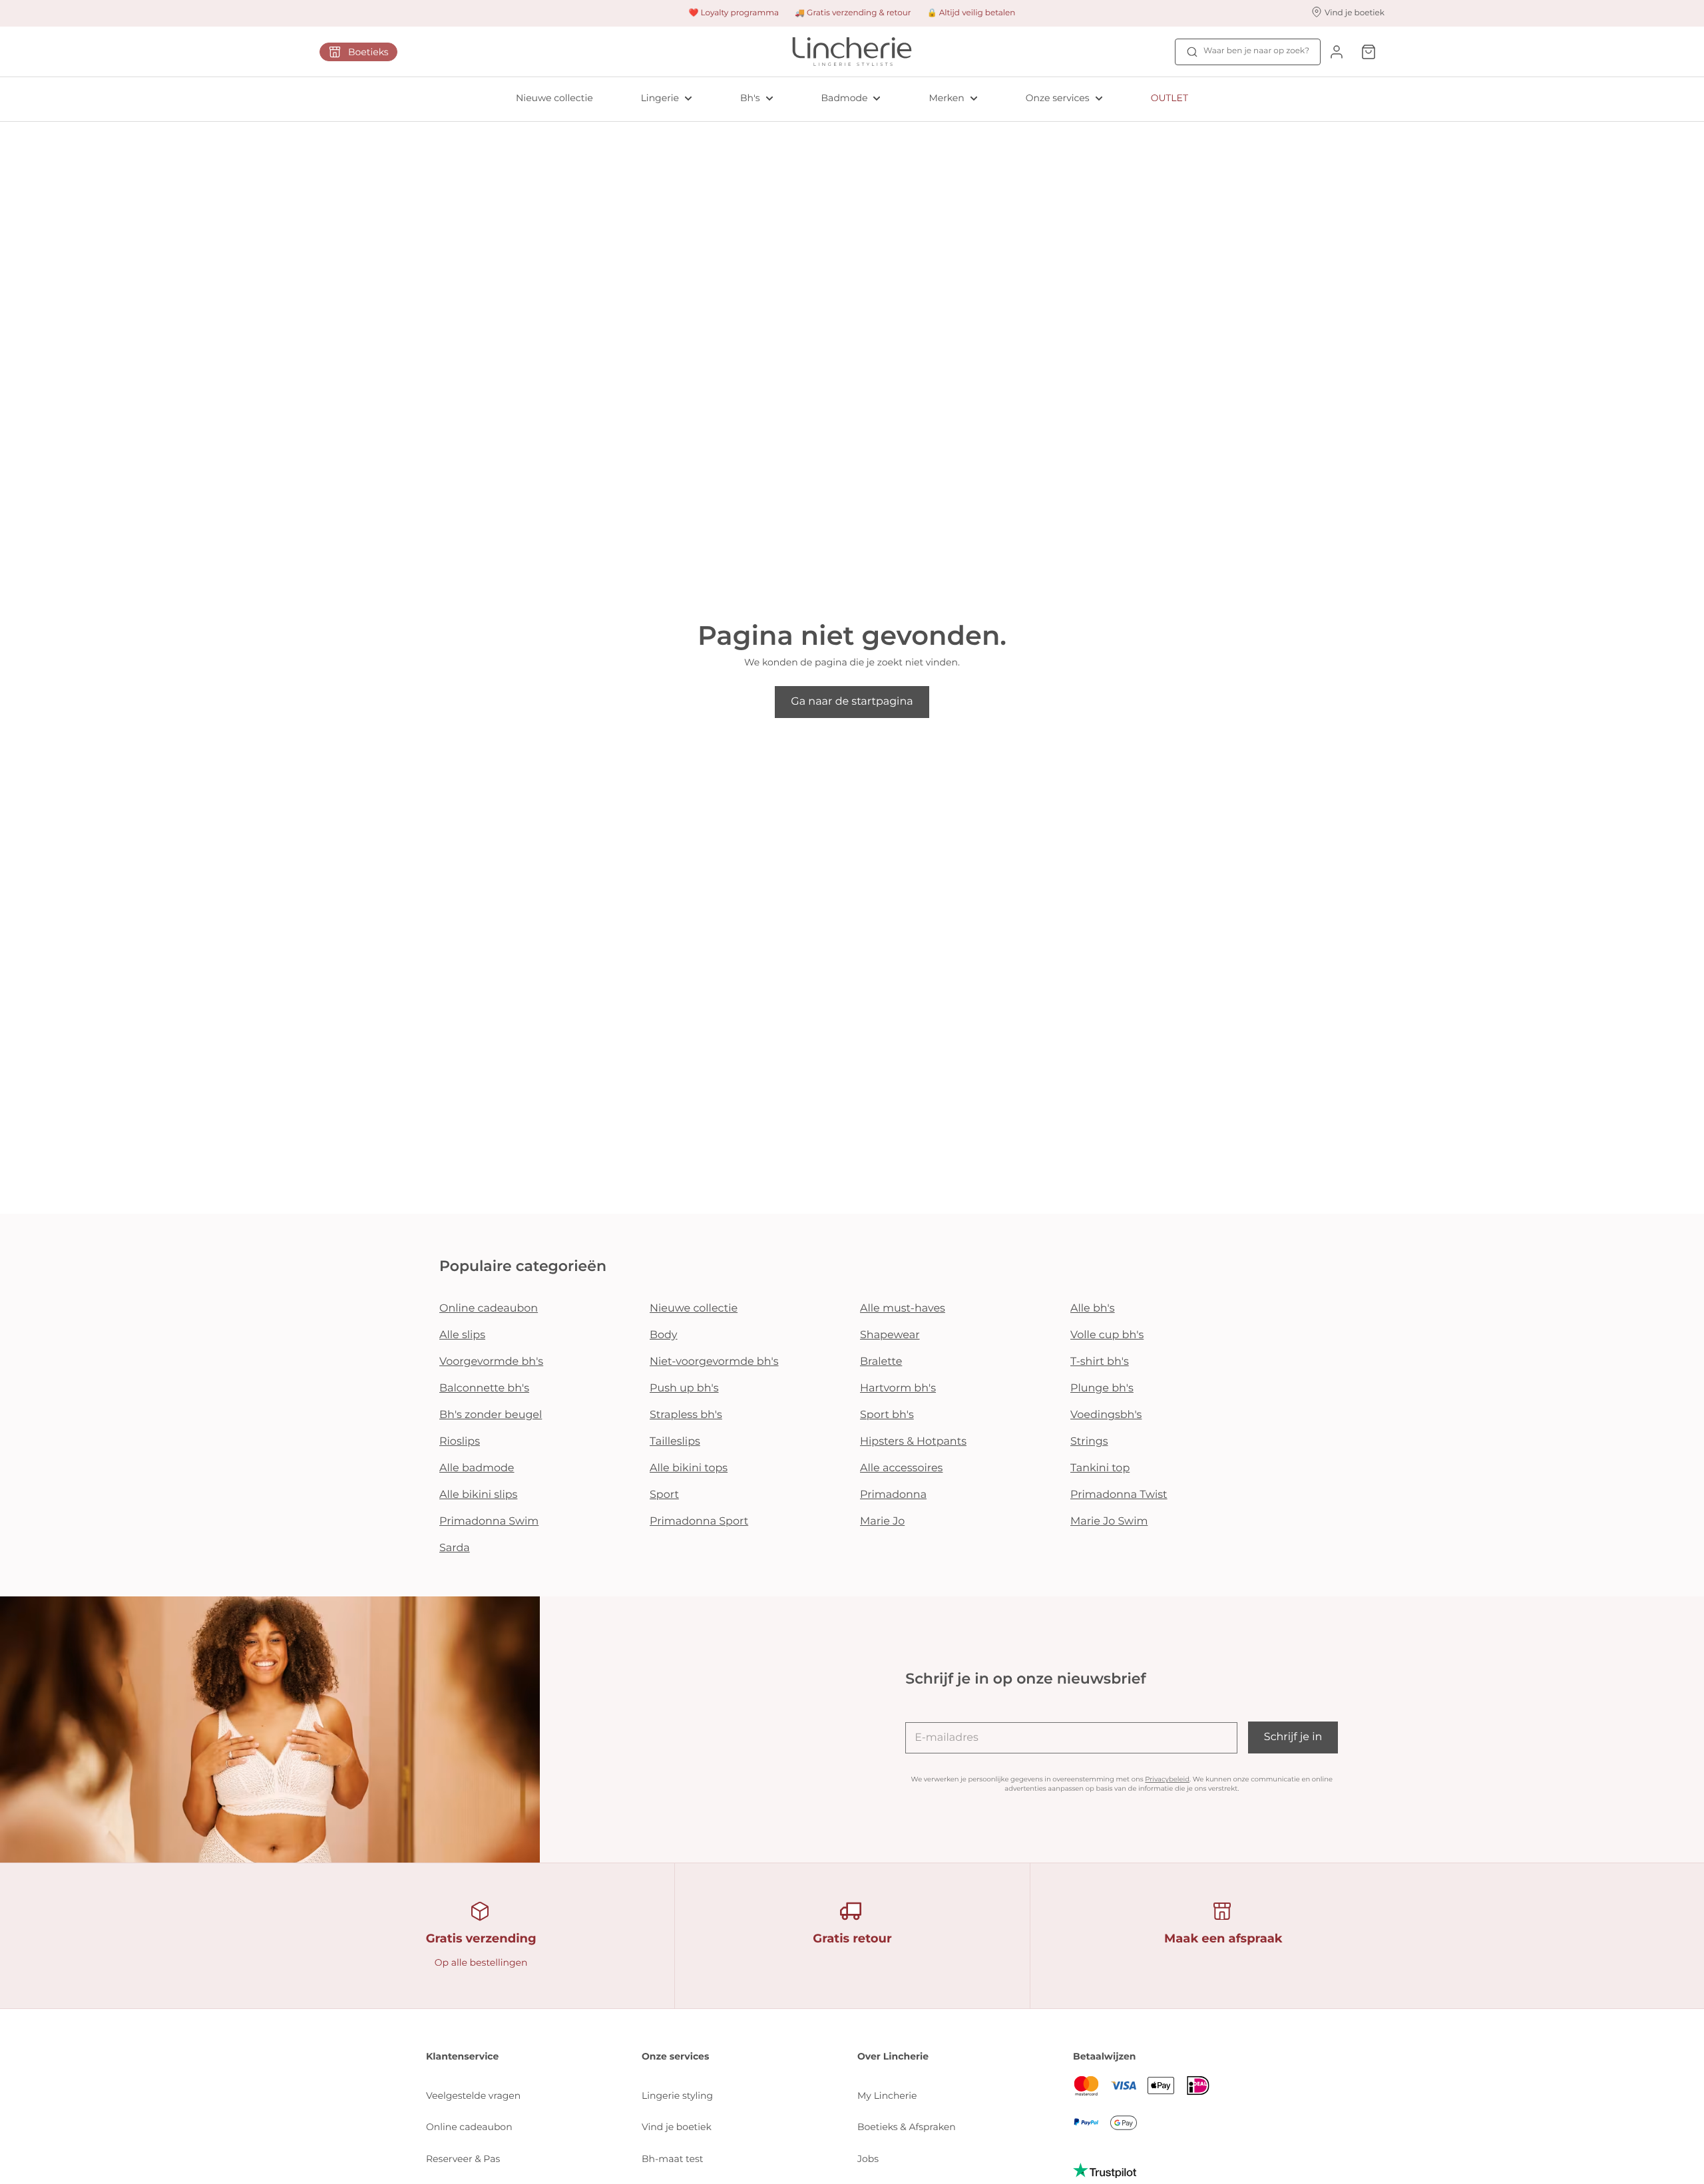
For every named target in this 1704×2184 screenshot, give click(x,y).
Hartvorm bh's (898, 1388)
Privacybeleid (1167, 1779)
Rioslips (460, 1442)
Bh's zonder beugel (491, 1415)
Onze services (1058, 98)
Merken (946, 98)
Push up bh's (684, 1388)
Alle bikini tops (689, 1468)
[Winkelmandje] (1369, 52)
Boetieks (368, 52)
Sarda (455, 1548)
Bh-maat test (673, 2159)
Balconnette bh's (484, 1388)
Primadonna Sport (699, 1522)
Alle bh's (1093, 1309)
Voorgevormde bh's (491, 1362)
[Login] (1337, 52)
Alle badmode (477, 1468)
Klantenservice (462, 2056)
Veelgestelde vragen (473, 2095)
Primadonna (893, 1495)
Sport (664, 1495)
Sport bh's (887, 1415)
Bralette (881, 1362)
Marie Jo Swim (1109, 1522)
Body (664, 1335)
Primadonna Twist (1119, 1495)
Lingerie (660, 98)
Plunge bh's (1102, 1388)
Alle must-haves (903, 1309)
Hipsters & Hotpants (913, 1442)
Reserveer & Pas (463, 2159)
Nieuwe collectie (554, 98)
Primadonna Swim (489, 1522)
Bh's (750, 98)
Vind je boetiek (677, 2127)
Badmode (845, 98)
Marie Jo (882, 1522)
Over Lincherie (893, 2056)
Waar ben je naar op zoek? (1256, 51)
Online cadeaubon (489, 1309)
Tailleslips (675, 1442)
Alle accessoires (901, 1468)
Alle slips (462, 1335)
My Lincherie (887, 2095)
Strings (1089, 1442)
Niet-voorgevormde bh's (714, 1362)
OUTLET (1170, 98)
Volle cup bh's (1107, 1335)
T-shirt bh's (1100, 1362)
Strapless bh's (686, 1415)
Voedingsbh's (1106, 1415)
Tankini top (1100, 1468)
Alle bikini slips (478, 1495)
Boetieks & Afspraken (907, 2127)
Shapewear (890, 1335)
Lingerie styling (677, 2095)
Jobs (868, 2159)
